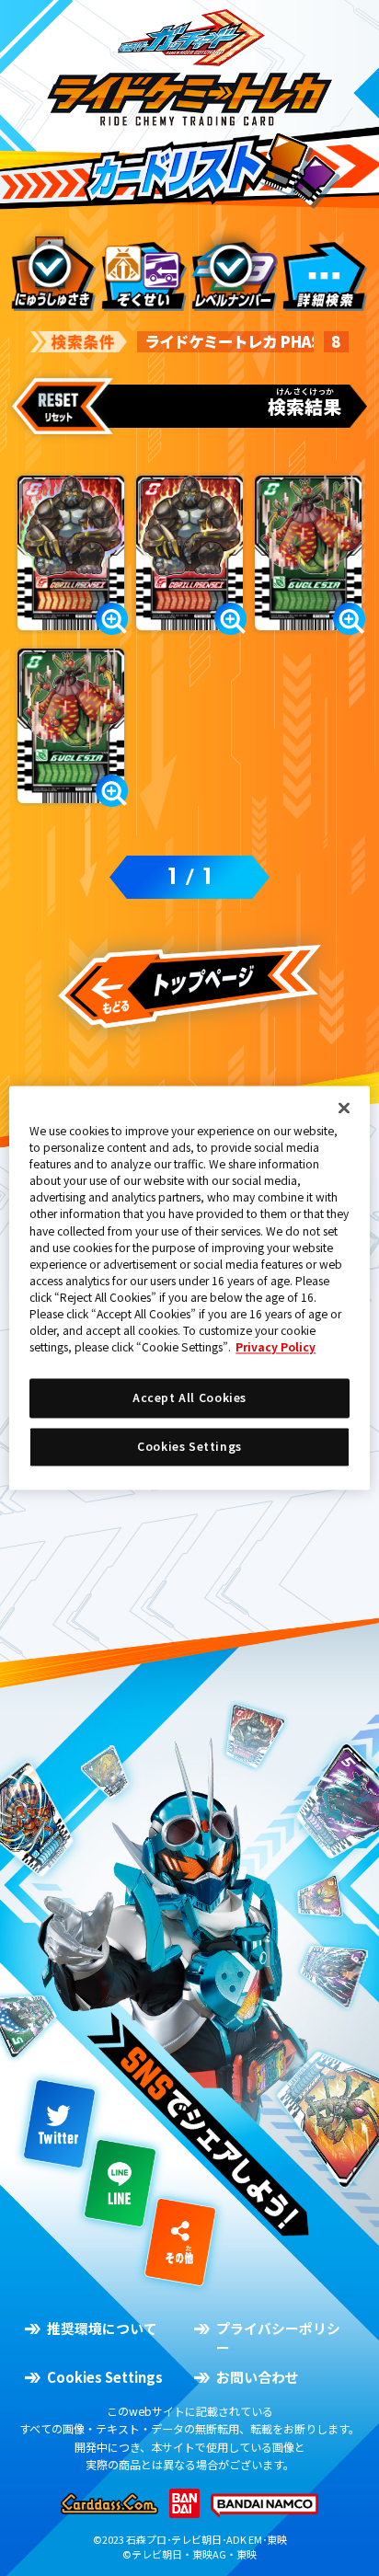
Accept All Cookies (189, 1398)
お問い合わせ (257, 2377)
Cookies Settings (104, 2377)
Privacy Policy (276, 1347)
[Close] (344, 1108)
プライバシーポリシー (278, 2338)
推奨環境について (102, 2329)
